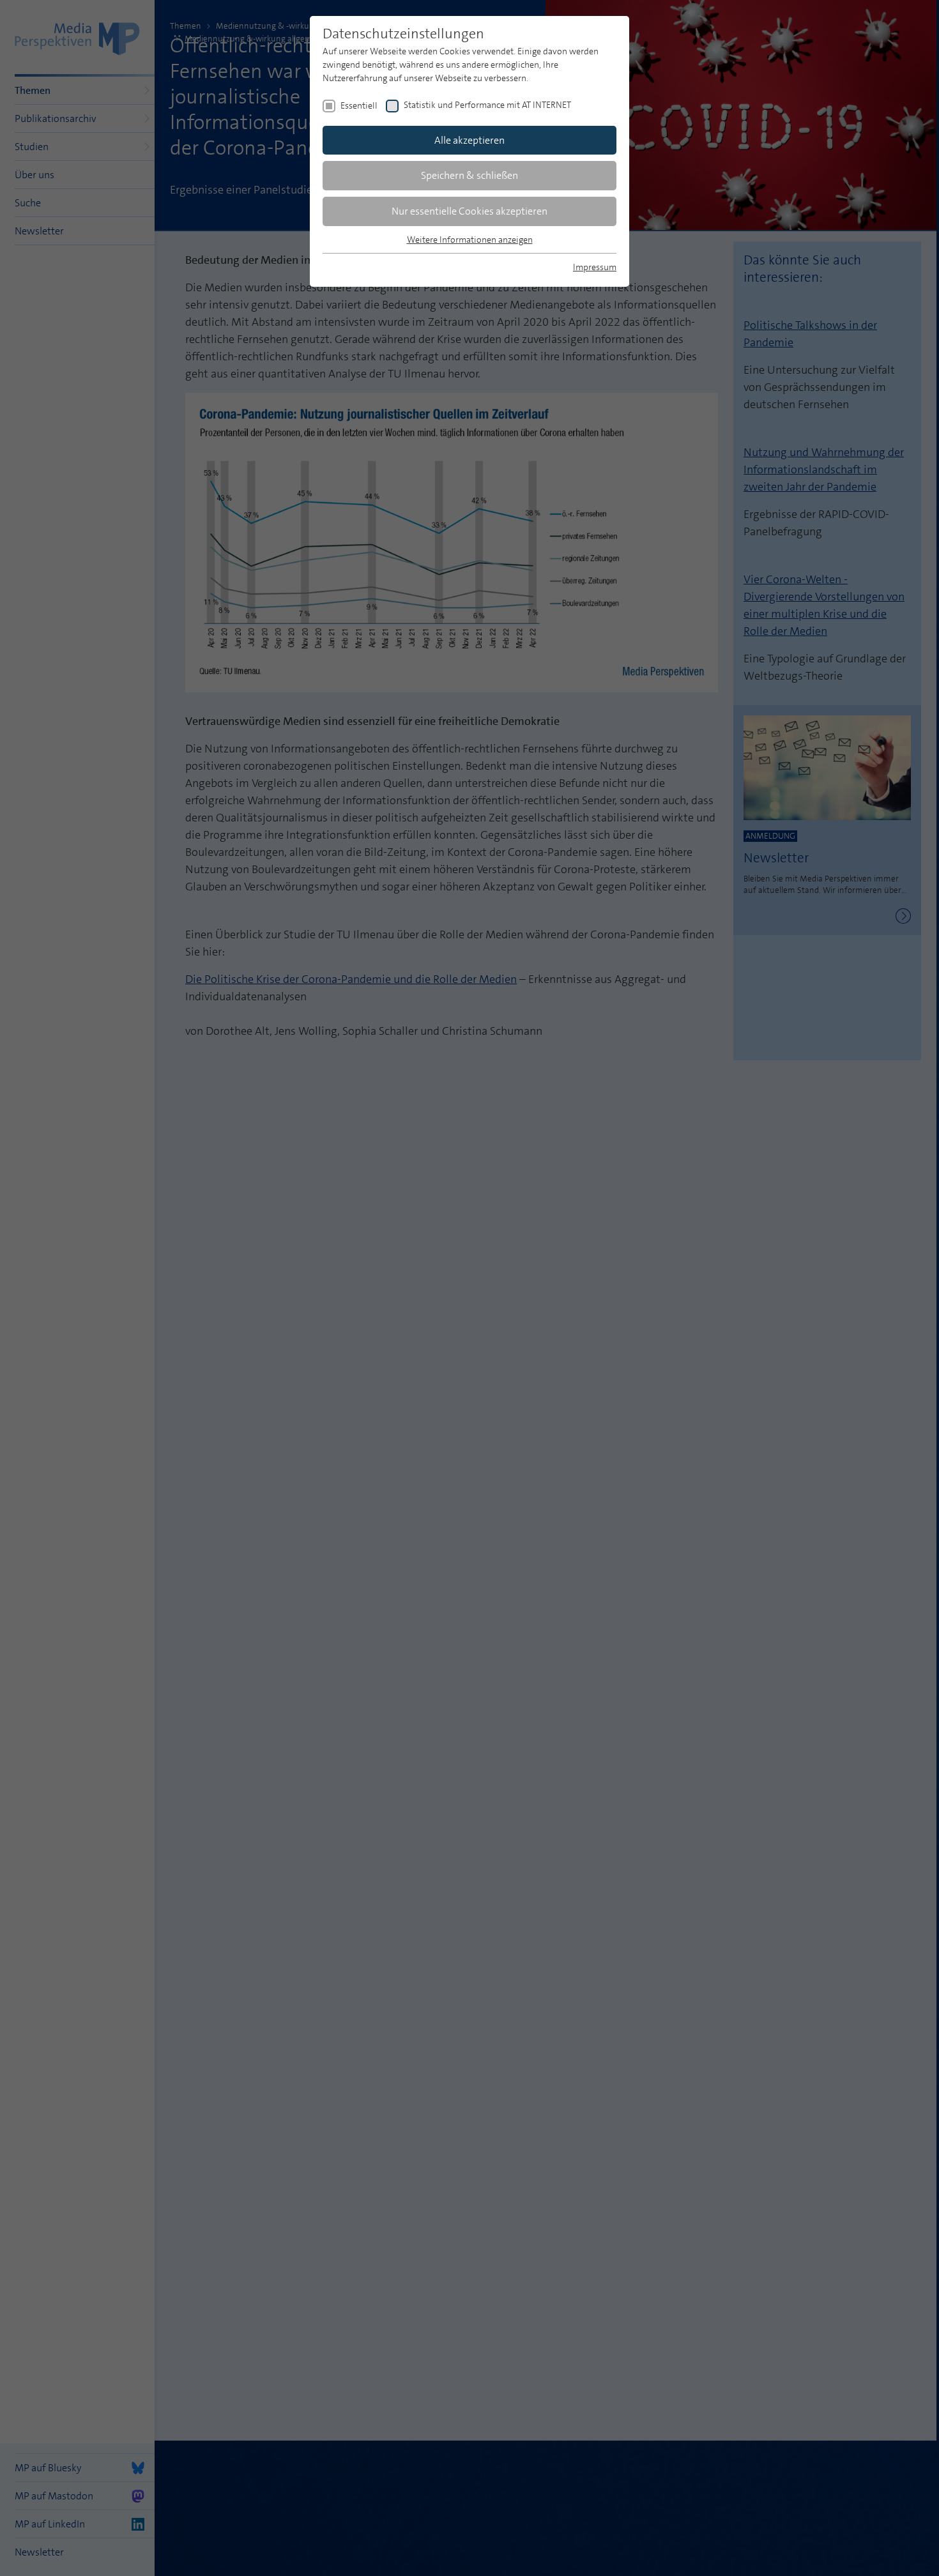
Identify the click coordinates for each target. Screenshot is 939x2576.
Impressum (595, 267)
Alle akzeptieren (469, 140)
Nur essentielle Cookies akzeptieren (469, 211)
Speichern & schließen (469, 175)
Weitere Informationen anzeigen (470, 240)
